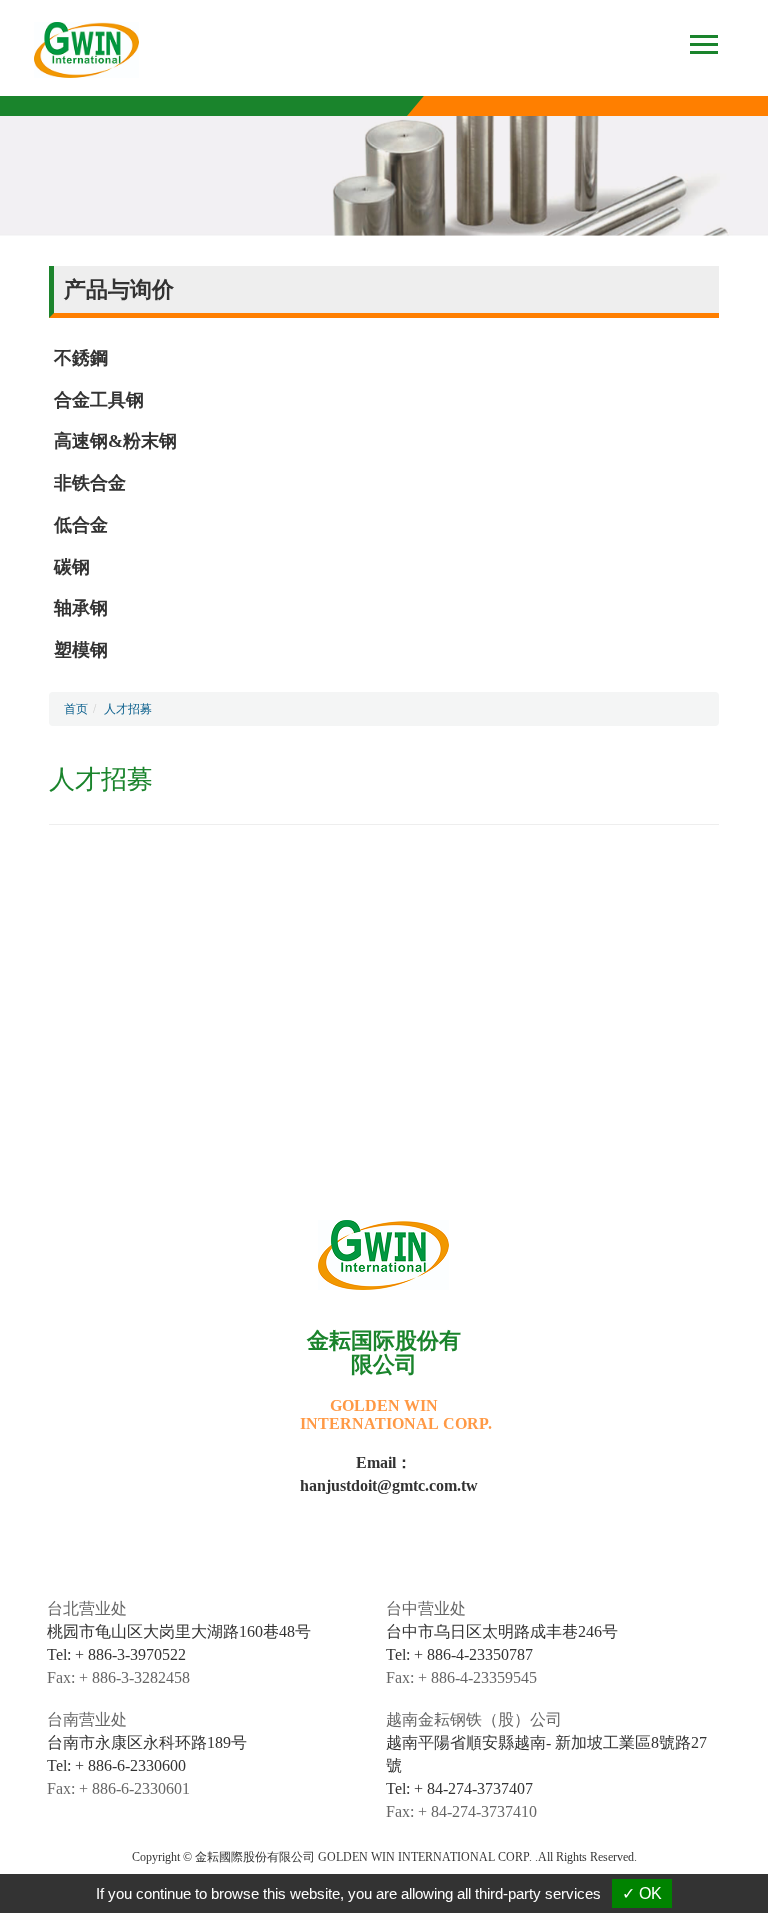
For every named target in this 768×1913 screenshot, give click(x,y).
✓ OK (642, 1893)
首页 (76, 709)
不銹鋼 (81, 358)
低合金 (81, 525)
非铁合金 (90, 483)
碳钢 (72, 567)
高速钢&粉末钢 (115, 441)
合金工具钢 (99, 400)
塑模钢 (81, 650)
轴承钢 (81, 608)
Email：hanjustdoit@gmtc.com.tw (384, 1474)
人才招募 (128, 709)
